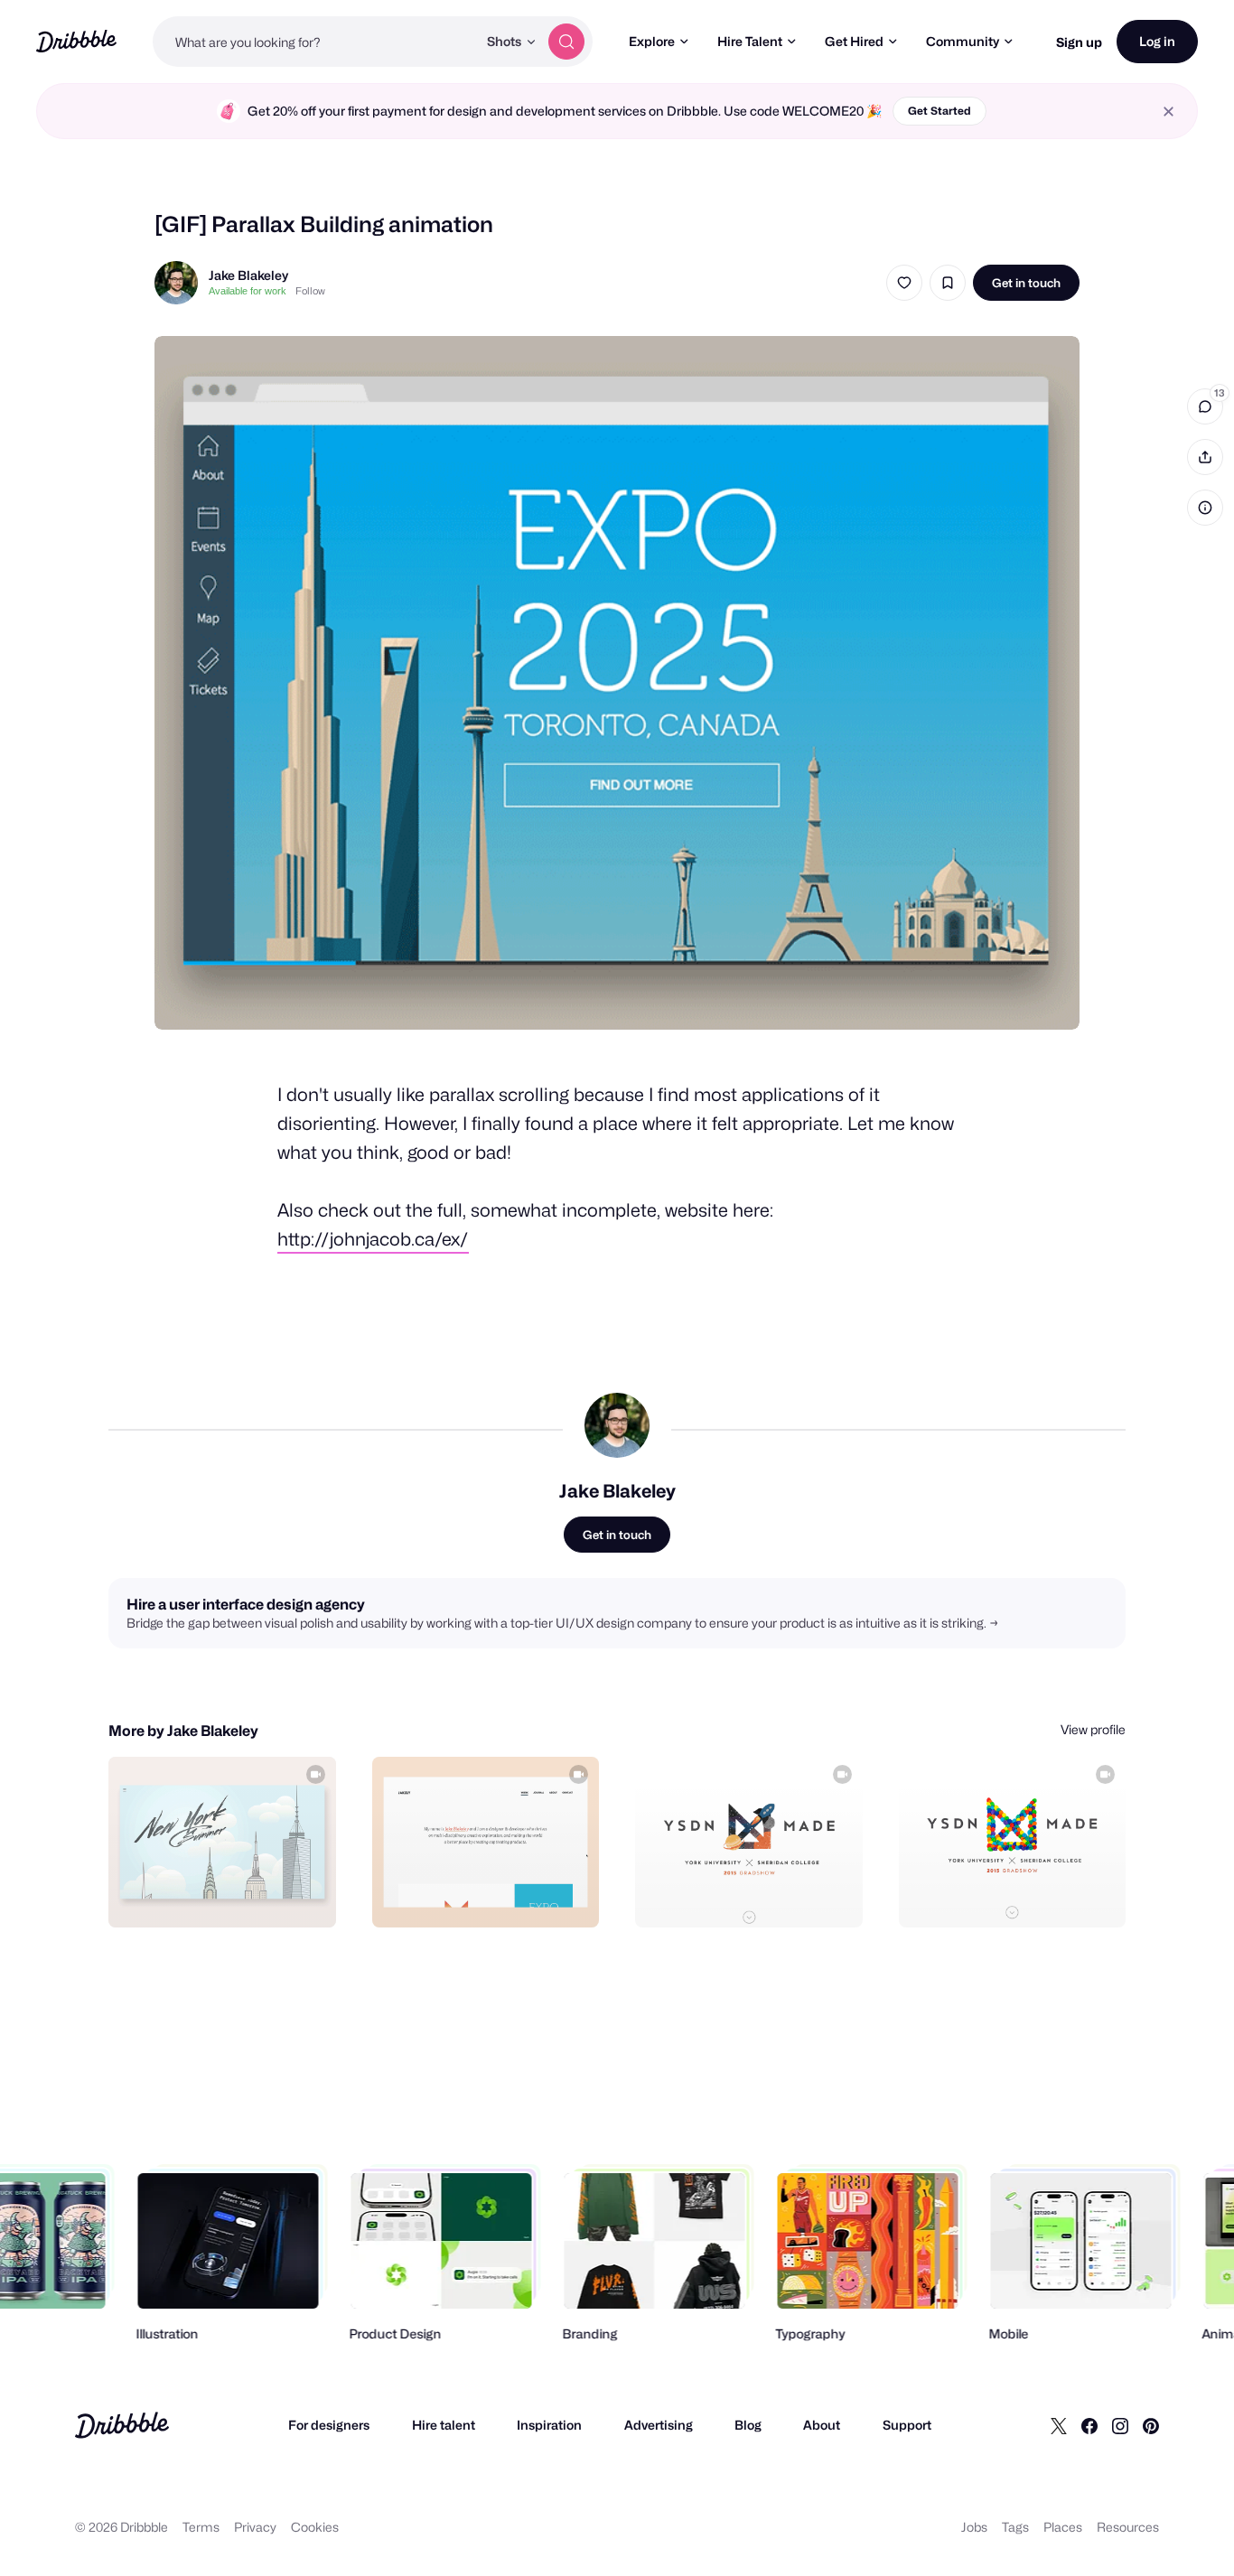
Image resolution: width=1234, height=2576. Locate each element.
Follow (310, 291)
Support (907, 2425)
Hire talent (444, 2425)
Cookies (315, 2527)
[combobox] (315, 42)
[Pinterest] (1151, 2425)
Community (963, 41)
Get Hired (854, 41)
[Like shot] (904, 283)
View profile (1093, 1729)
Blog (748, 2425)
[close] (1169, 112)
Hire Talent (750, 41)
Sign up (1079, 42)
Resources (1128, 2527)
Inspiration (549, 2425)
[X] (1059, 2425)
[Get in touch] (230, 1894)
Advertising (659, 2425)
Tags (1015, 2527)
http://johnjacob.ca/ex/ (373, 1239)
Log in (1157, 41)
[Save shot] (948, 283)
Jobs (974, 2527)
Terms (201, 2527)
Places (1063, 2527)
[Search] (566, 42)
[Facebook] (1089, 2425)
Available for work (248, 291)
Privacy (255, 2527)
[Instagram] (1120, 2425)
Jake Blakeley (248, 275)
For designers (329, 2425)
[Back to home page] (76, 41)
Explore (652, 41)
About (822, 2425)
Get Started (940, 111)
